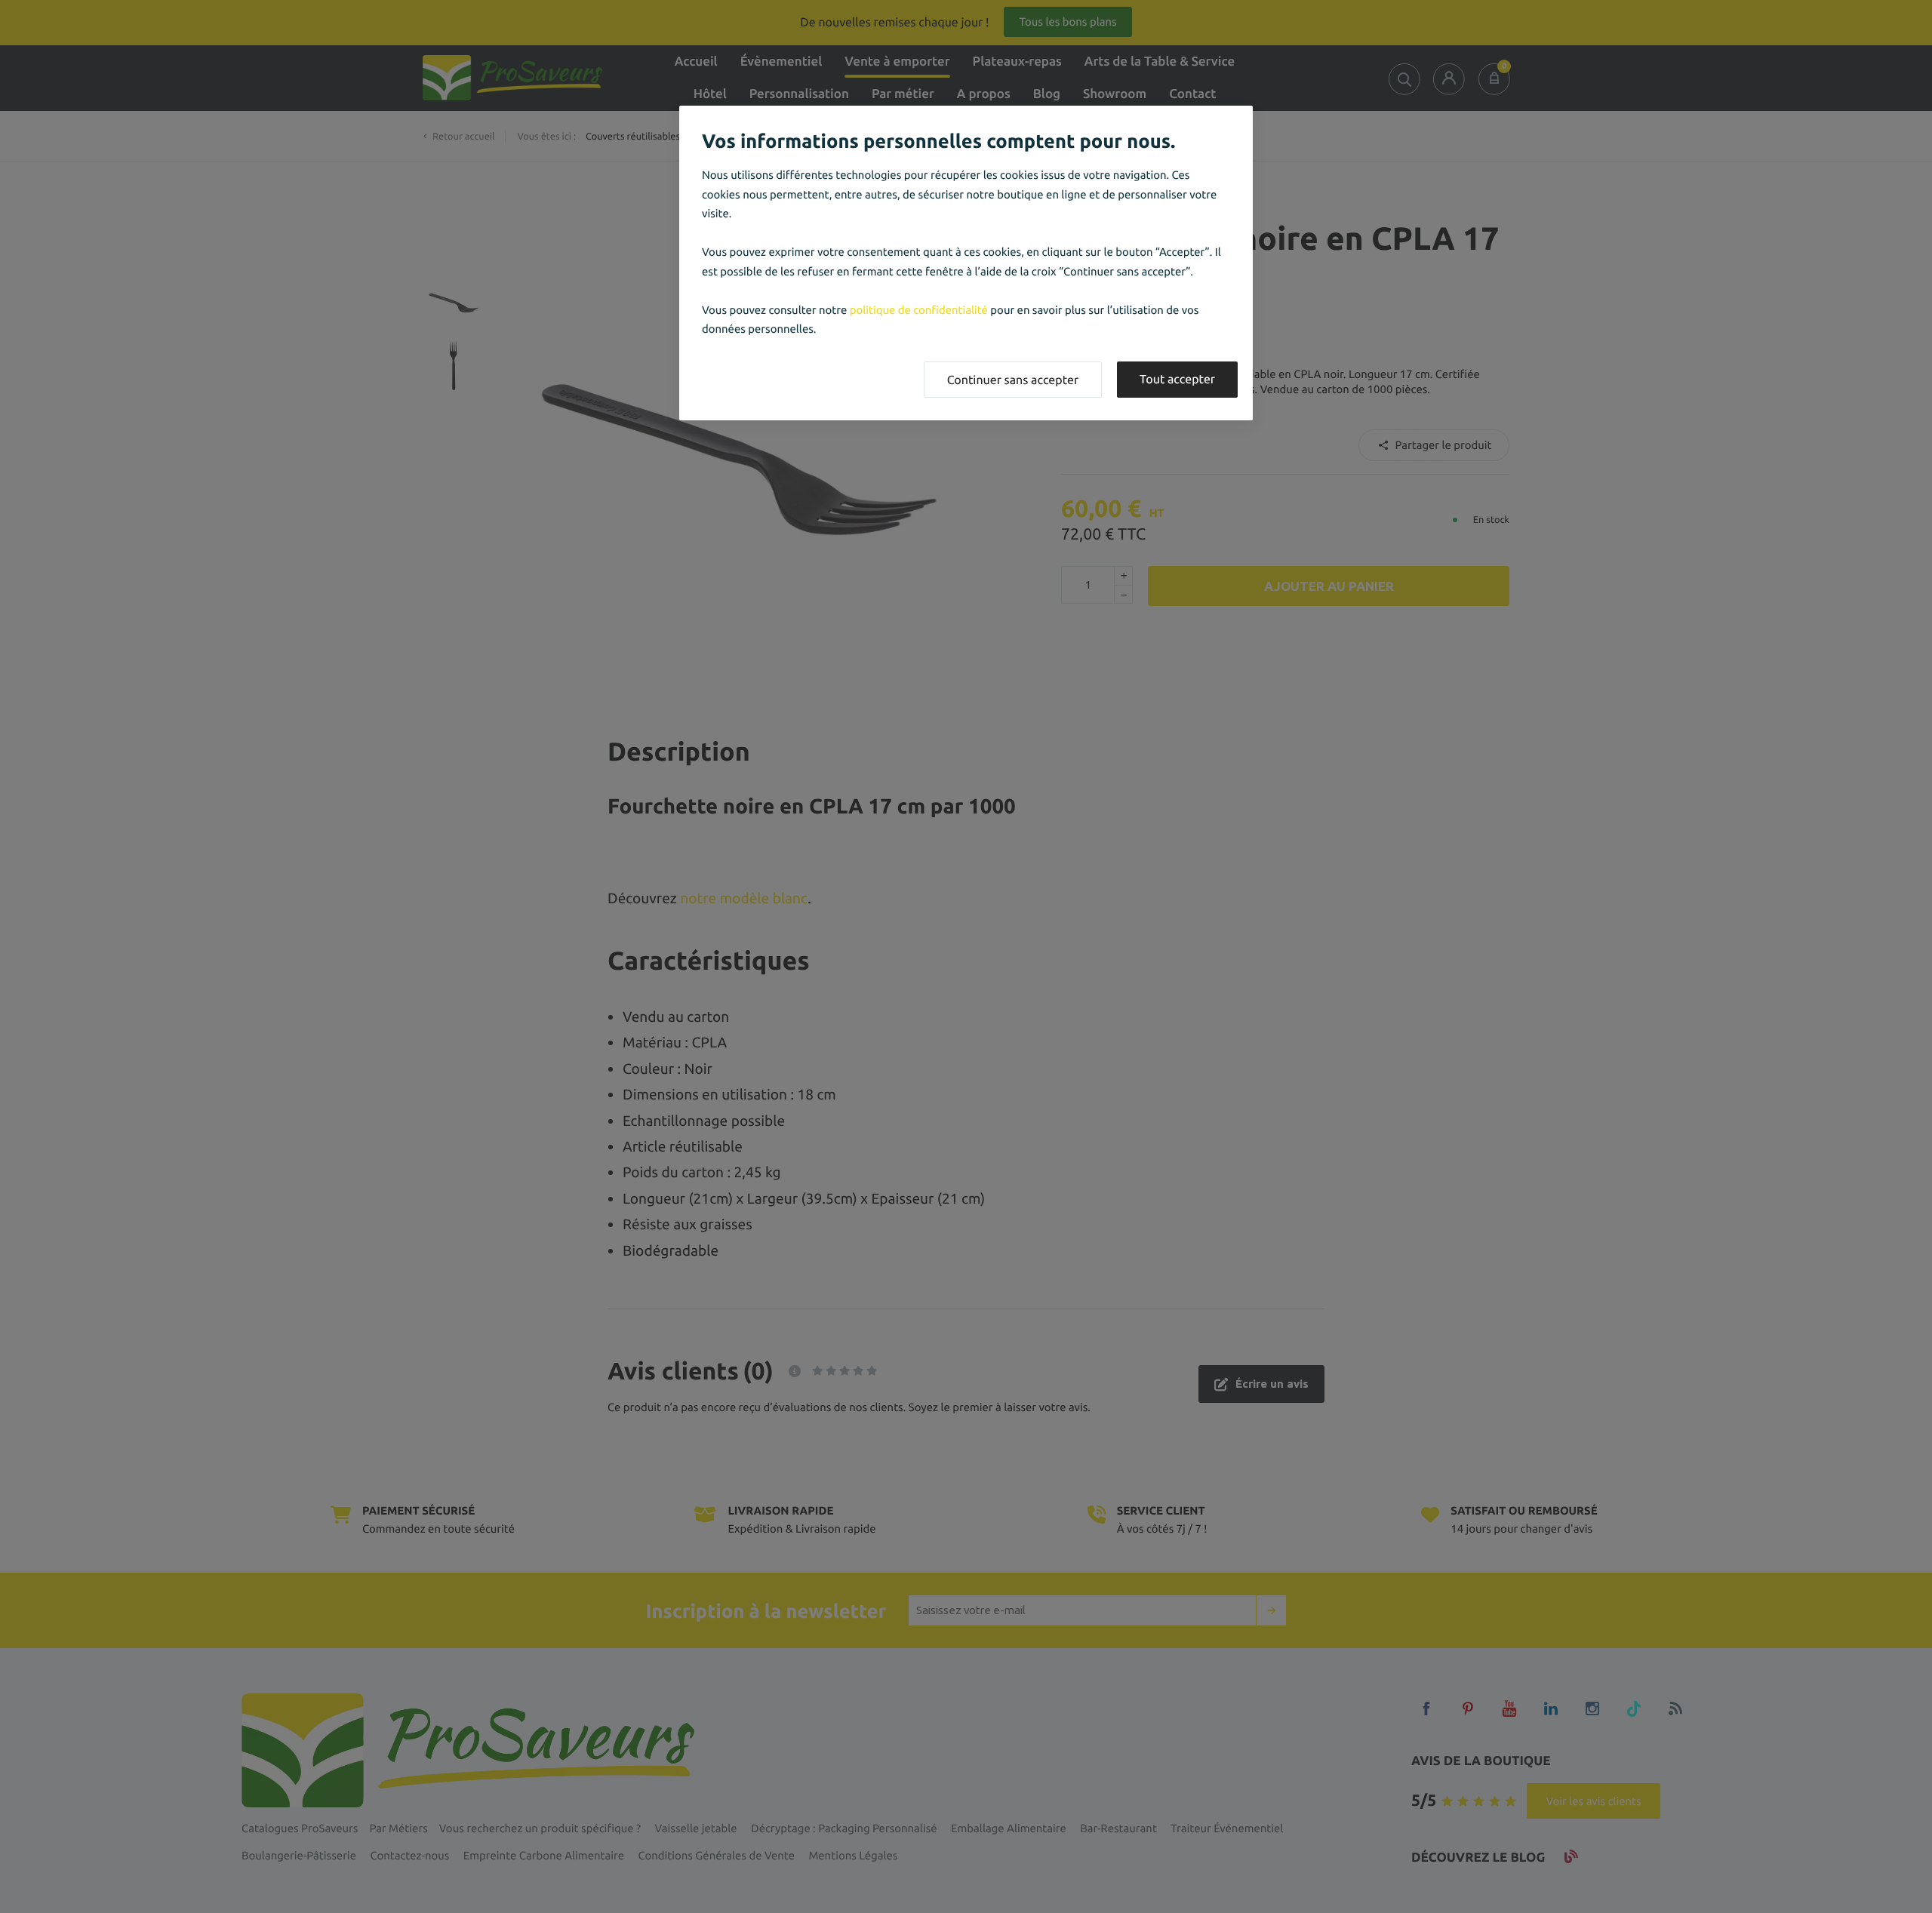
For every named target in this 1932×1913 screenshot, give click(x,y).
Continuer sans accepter (1013, 380)
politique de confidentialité (919, 310)
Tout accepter (1177, 380)
